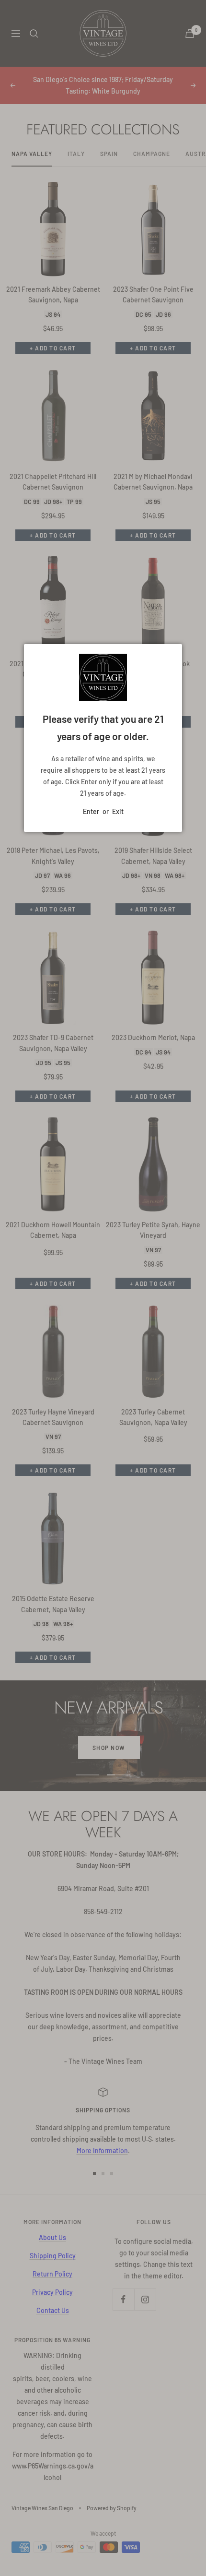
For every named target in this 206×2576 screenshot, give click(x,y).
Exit (118, 811)
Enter (91, 811)
